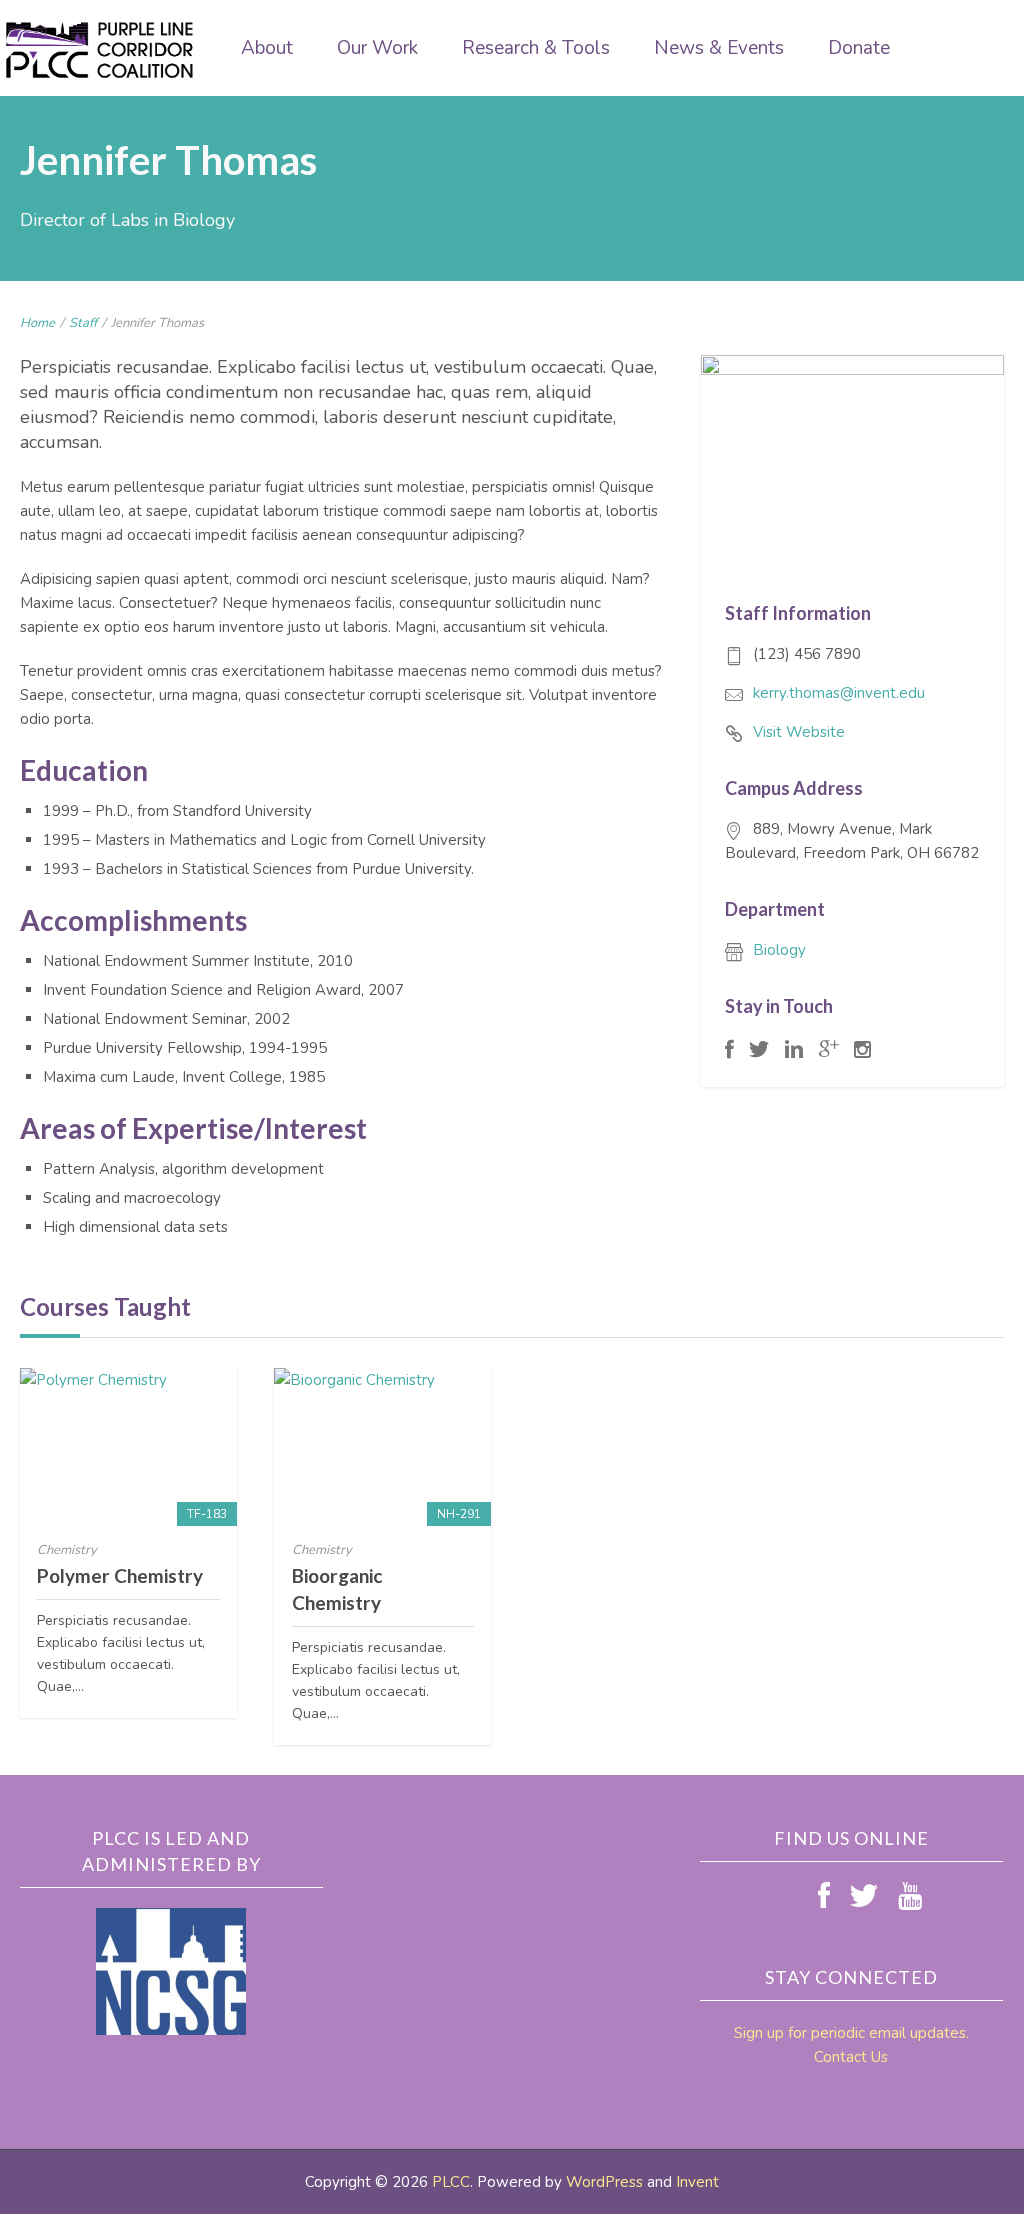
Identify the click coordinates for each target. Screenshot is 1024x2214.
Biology (779, 950)
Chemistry (67, 1550)
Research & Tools (536, 48)
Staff (83, 323)
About (267, 48)
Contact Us (851, 2057)
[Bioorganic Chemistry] (382, 1447)
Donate (859, 48)
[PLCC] (100, 50)
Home (37, 323)
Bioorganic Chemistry (337, 1589)
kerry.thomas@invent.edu (839, 693)
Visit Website (799, 732)
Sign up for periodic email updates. (851, 2033)
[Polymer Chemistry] (128, 1447)
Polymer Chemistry (120, 1575)
